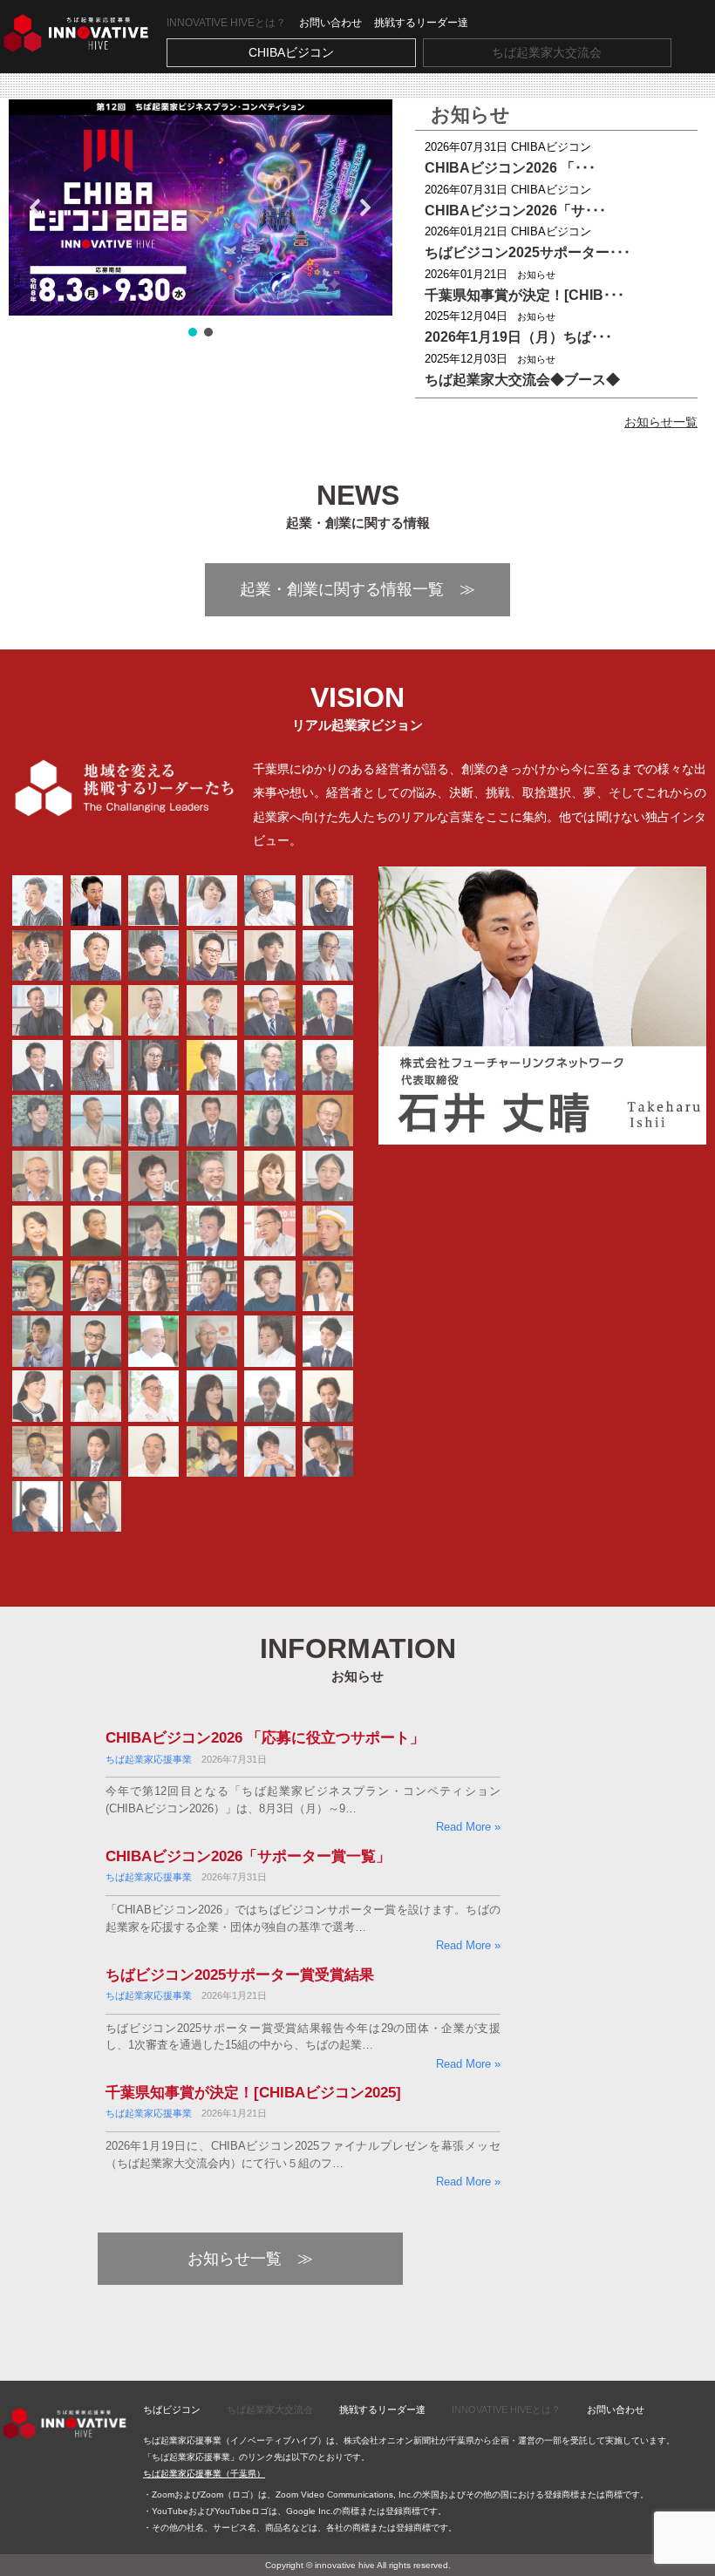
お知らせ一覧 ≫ (250, 2259)
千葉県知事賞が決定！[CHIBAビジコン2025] (253, 2093)
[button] (201, 207)
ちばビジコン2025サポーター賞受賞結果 (240, 1975)
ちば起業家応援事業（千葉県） (204, 2474)
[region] (201, 220)
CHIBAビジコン (291, 52)
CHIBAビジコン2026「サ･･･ (515, 211)
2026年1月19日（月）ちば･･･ (518, 337)
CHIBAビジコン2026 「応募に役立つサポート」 (265, 1738)
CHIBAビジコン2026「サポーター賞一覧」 (248, 1856)
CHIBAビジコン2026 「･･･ (510, 168)
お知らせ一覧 (661, 422)
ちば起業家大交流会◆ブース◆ (522, 380)
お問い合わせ (330, 23)
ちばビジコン (172, 2409)
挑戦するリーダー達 (421, 23)
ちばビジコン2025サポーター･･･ (528, 252)
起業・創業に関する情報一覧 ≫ (357, 589)
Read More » (468, 1827)
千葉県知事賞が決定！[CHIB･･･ (524, 295)
